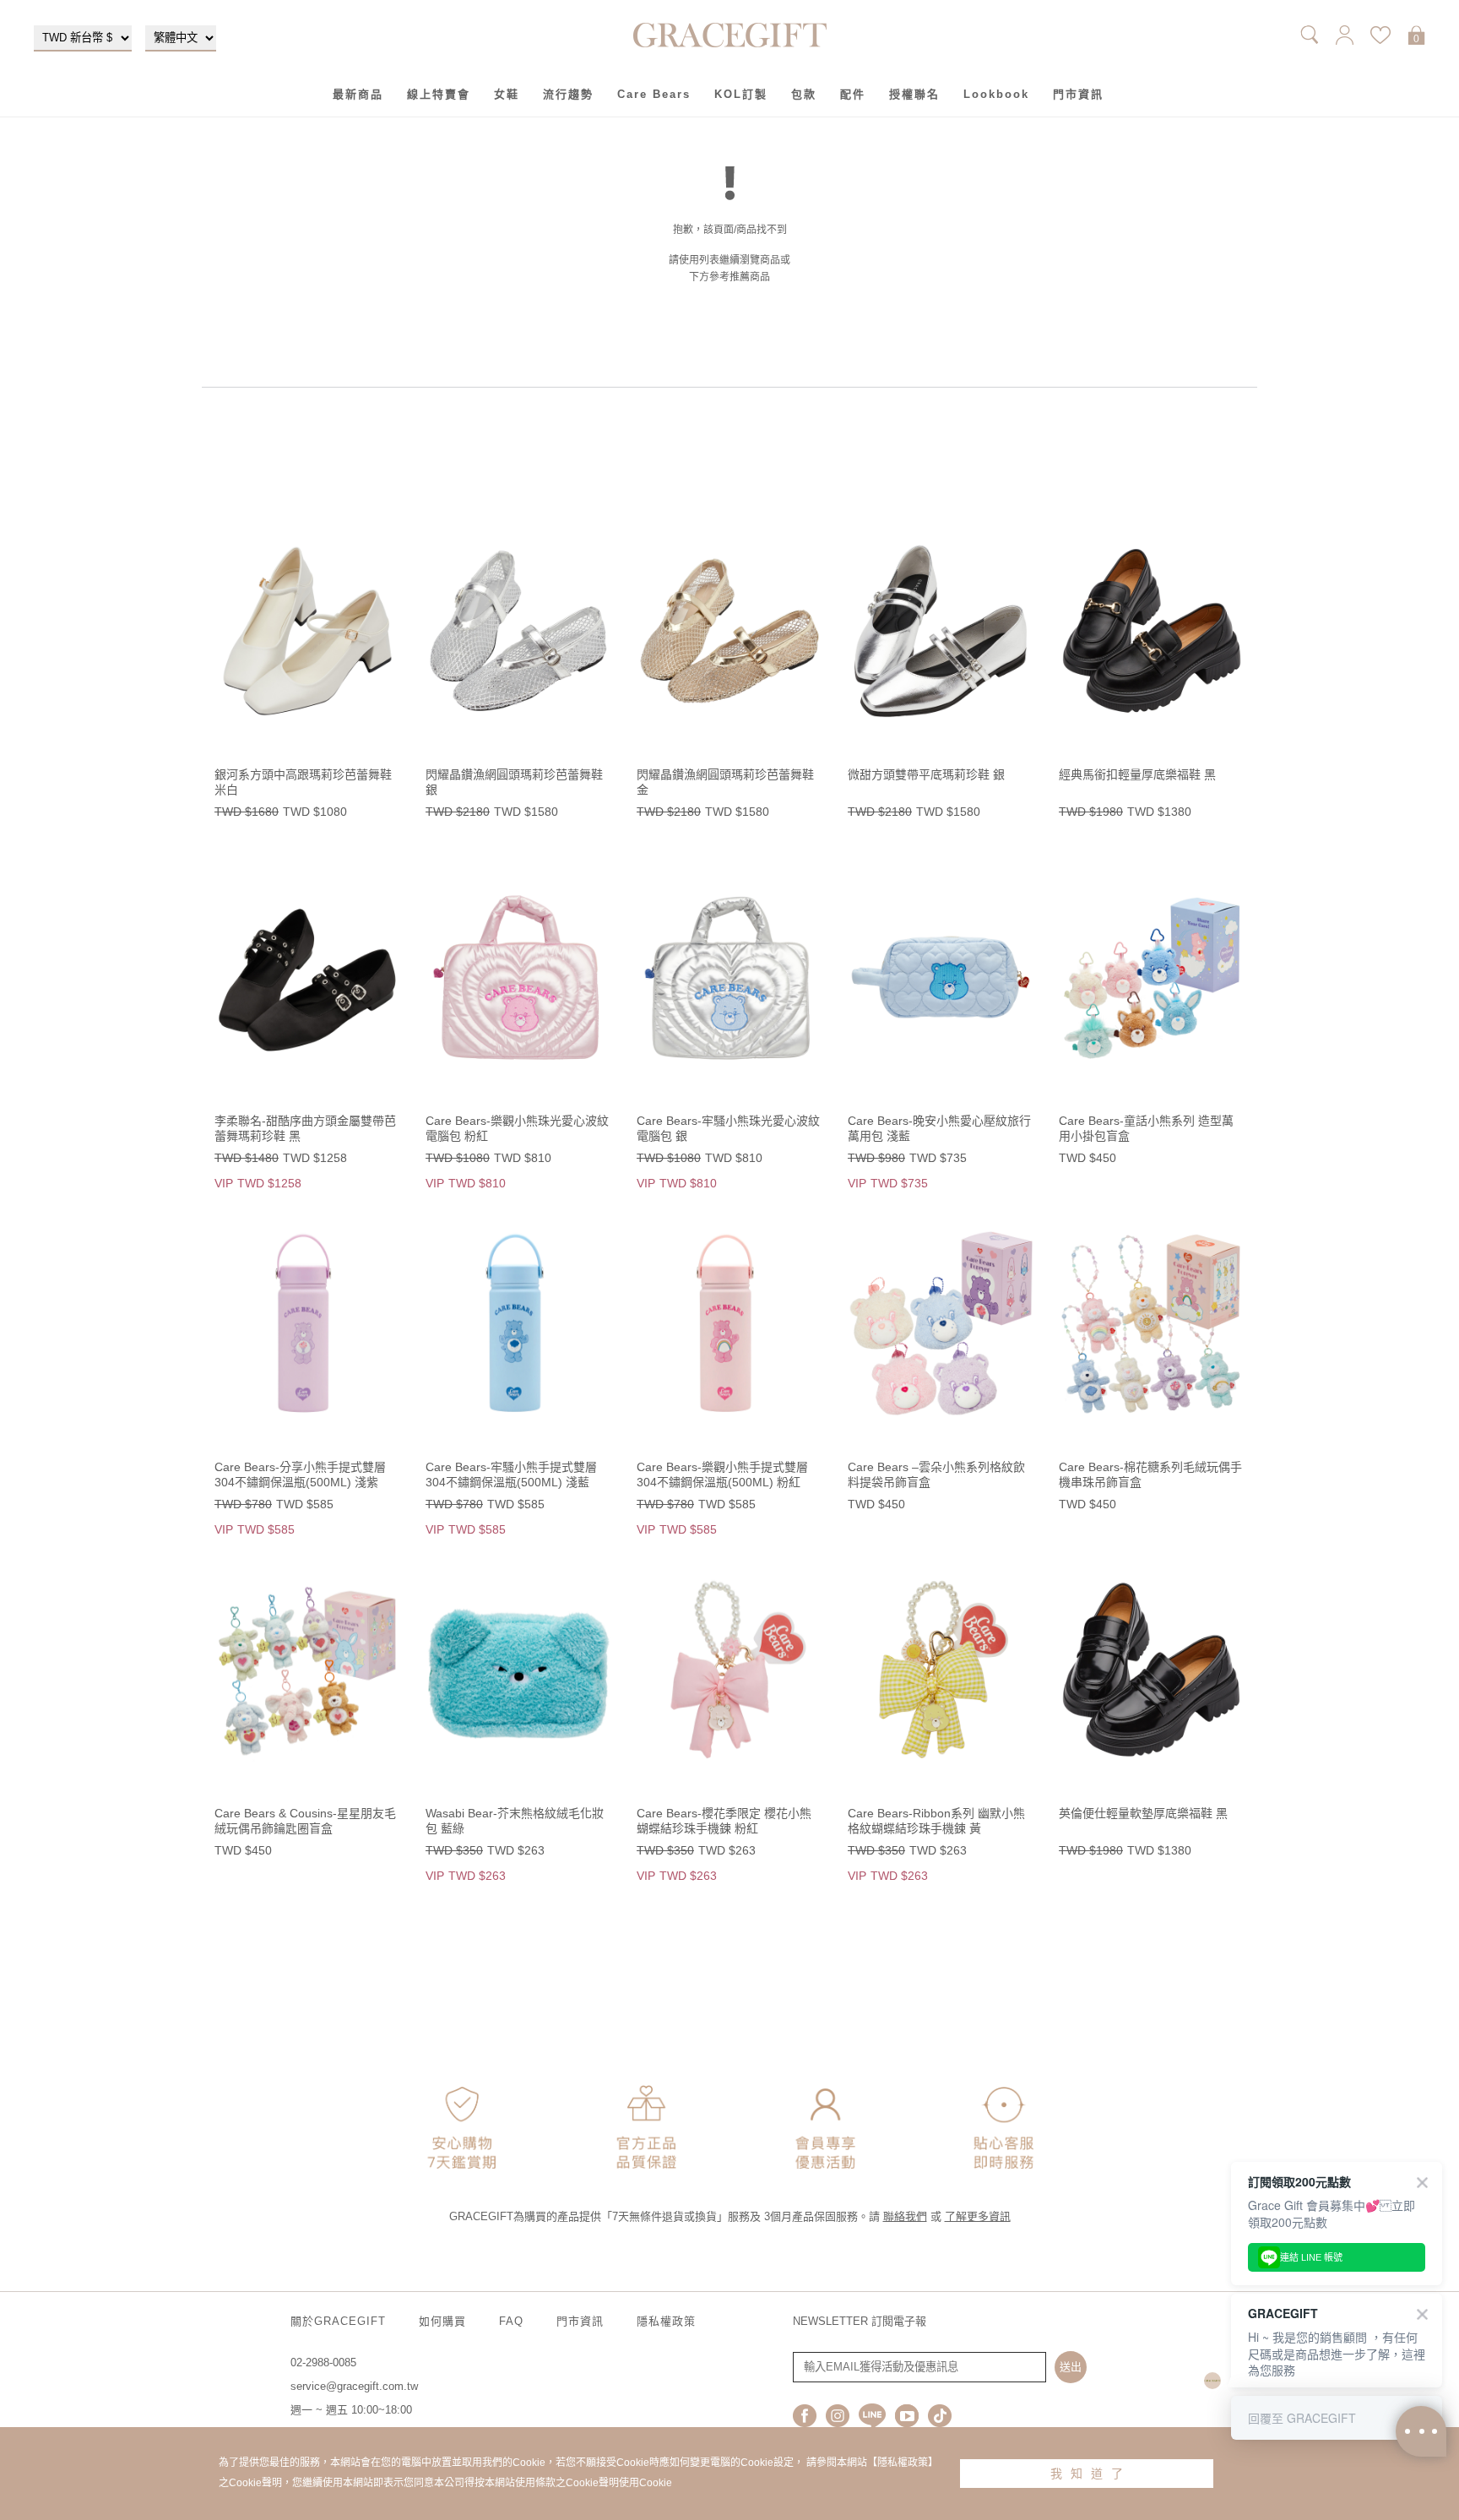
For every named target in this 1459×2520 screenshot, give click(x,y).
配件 (853, 94)
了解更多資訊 (978, 2216)
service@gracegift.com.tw (354, 2386)
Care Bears (654, 94)
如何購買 (442, 2321)
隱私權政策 (666, 2321)
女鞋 (507, 94)
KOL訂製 (741, 94)
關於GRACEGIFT (338, 2321)
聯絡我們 (905, 2216)
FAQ (511, 2321)
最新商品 (358, 94)
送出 (1071, 2367)
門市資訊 (1078, 94)
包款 (804, 94)
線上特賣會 (439, 94)
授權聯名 (914, 94)
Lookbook (996, 94)
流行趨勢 (568, 94)
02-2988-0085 (323, 2362)
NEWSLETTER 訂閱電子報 (860, 2321)
